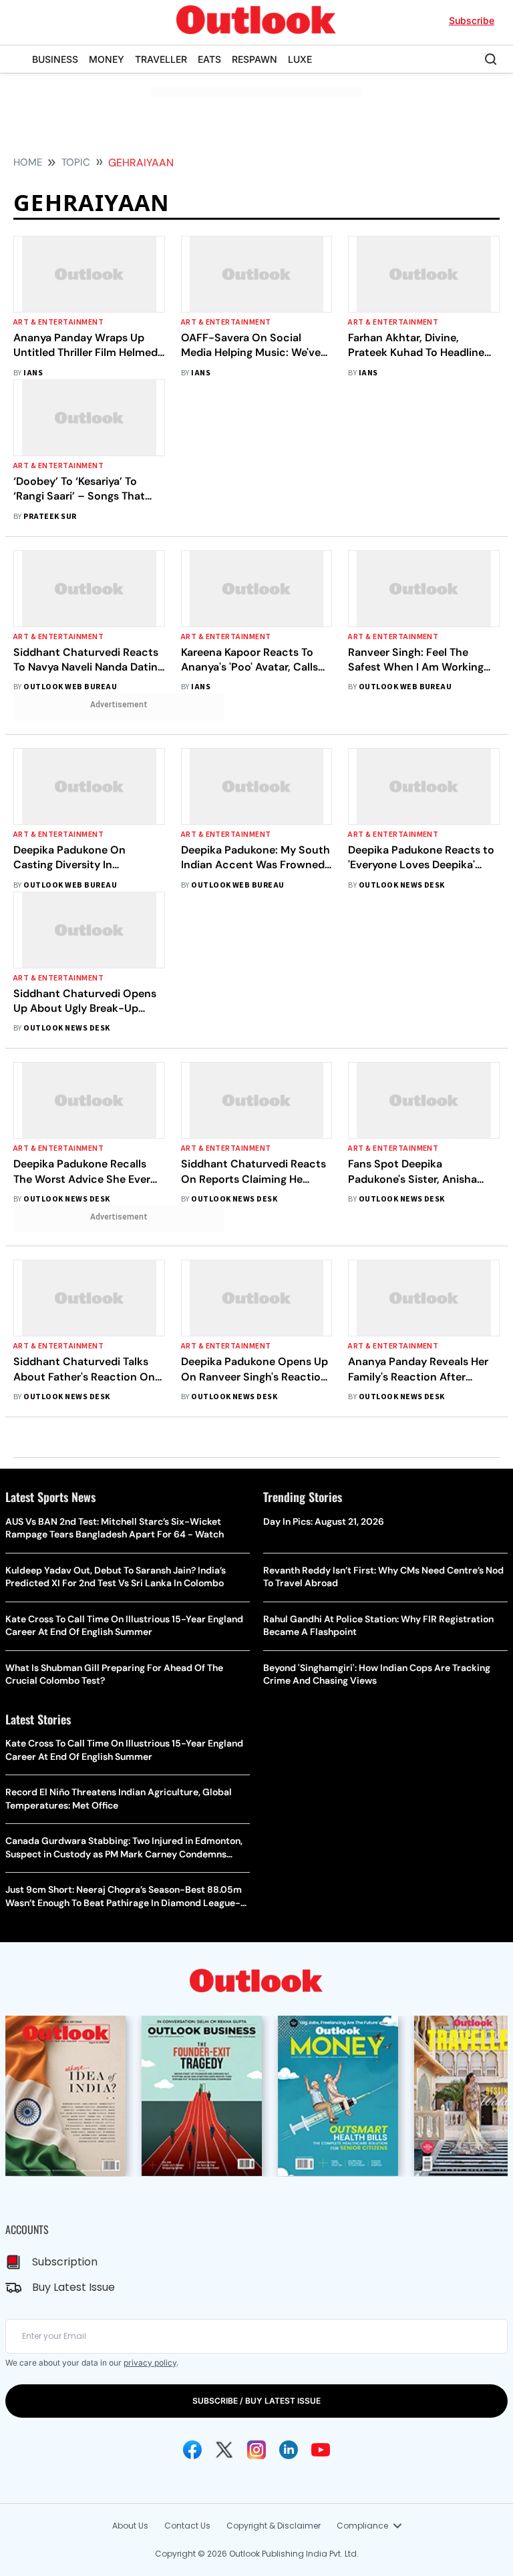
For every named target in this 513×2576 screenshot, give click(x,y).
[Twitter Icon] (224, 2450)
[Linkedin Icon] (289, 2450)
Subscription (65, 2262)
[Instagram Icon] (256, 2450)
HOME (28, 162)
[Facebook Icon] (192, 2450)
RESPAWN (254, 59)
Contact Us (187, 2526)
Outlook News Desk (402, 885)
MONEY (107, 59)
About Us (130, 2526)
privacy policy (150, 2363)
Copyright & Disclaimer (274, 2526)
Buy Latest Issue (73, 2287)
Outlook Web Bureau (70, 687)
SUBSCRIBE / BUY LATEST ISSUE (256, 2401)
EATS (209, 59)
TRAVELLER (161, 59)
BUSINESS (55, 59)
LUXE (300, 59)
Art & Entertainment (58, 322)
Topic (76, 162)
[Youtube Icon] (321, 2450)
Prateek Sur (50, 517)
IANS (33, 373)
